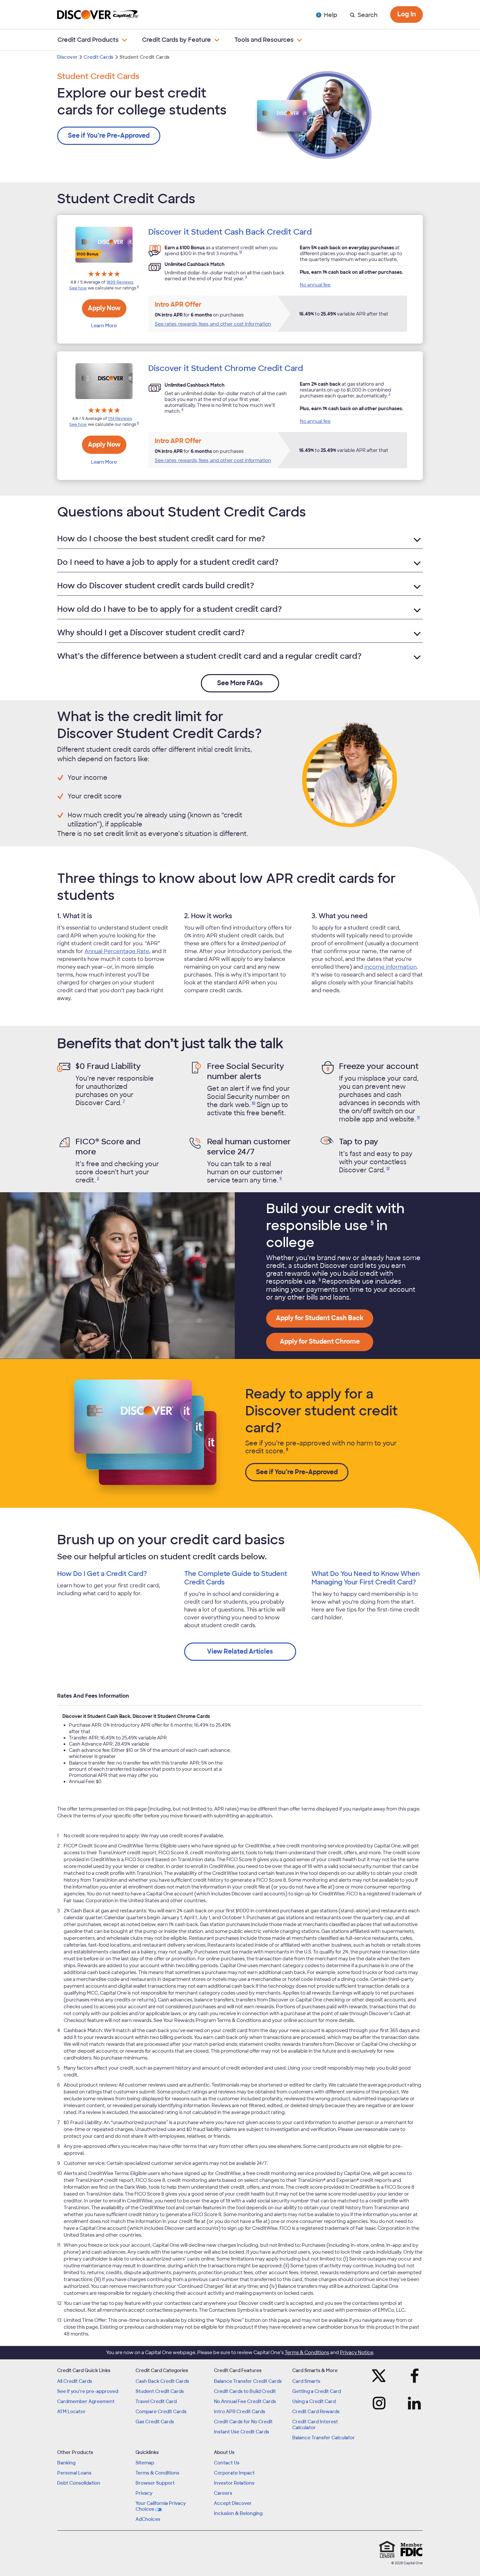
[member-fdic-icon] (411, 2550)
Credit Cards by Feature (176, 40)
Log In (407, 14)
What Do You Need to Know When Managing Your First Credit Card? (366, 1578)
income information (391, 967)
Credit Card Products (88, 40)
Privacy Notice (357, 2352)
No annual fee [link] (315, 285)
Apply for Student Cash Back (320, 1318)
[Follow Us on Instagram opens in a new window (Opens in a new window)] (381, 2403)
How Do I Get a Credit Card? (102, 1574)
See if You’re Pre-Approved (109, 136)
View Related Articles (240, 1651)
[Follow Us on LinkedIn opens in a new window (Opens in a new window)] (412, 2403)
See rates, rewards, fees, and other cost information (213, 324)
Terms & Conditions (307, 2352)
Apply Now (104, 308)
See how (78, 288)
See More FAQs (240, 683)
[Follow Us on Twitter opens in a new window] (381, 2376)
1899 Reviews (120, 282)
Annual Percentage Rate (117, 951)
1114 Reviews (120, 419)
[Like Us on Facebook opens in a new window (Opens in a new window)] (412, 2376)
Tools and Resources (264, 40)
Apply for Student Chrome (320, 1342)
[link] (240, 254)
